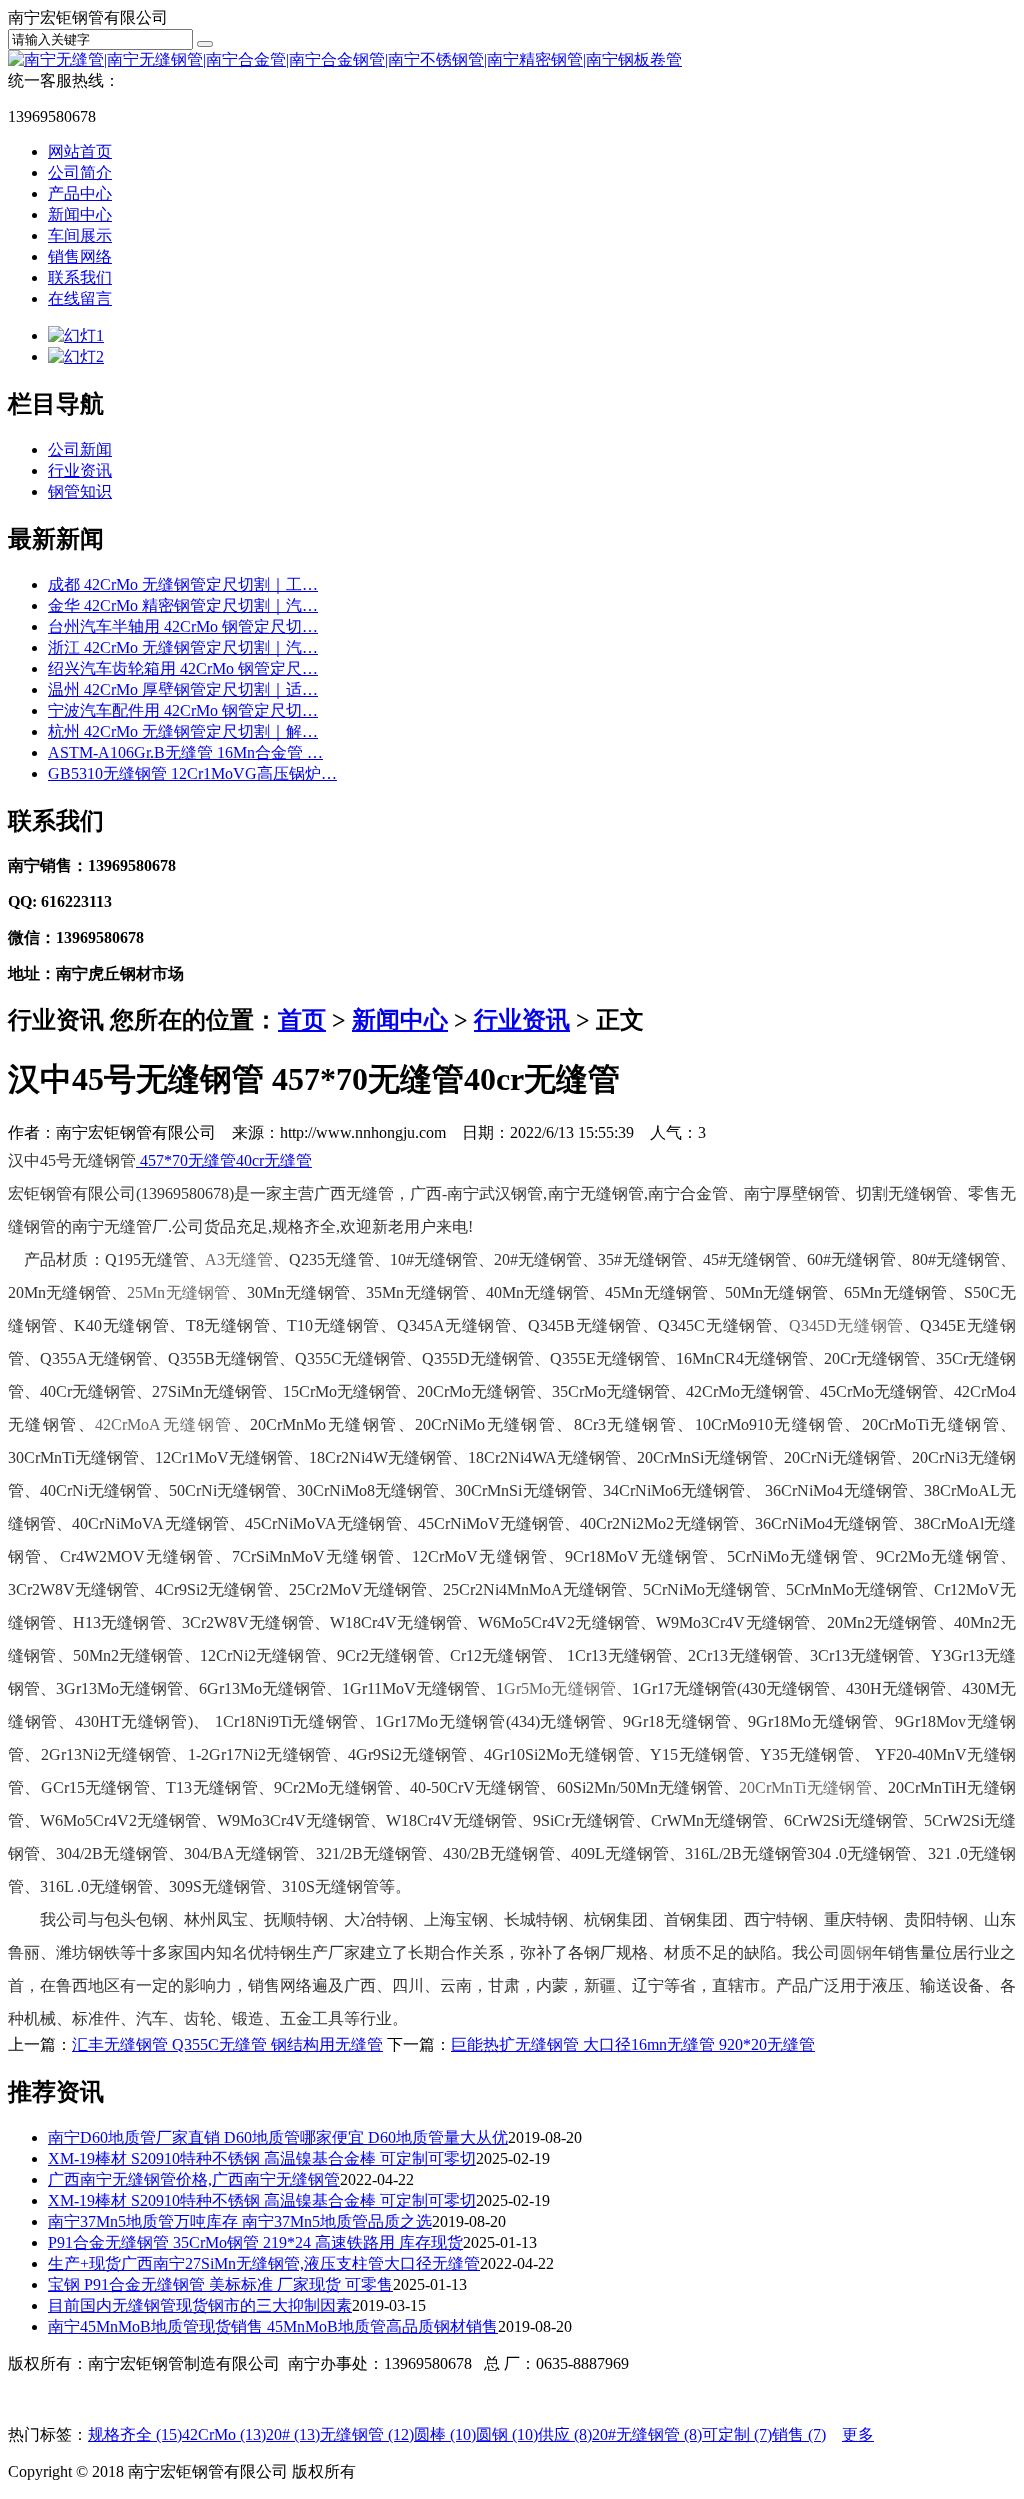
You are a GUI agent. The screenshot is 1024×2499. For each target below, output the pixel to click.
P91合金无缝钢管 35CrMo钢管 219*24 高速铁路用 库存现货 (255, 2242)
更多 (858, 2434)
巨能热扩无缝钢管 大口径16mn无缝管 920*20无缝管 (633, 2044)
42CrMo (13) (224, 2434)
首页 (302, 1020)
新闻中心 (80, 214)
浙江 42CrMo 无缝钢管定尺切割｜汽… (183, 647)
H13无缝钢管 (119, 1622)
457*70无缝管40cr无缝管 (224, 1160)
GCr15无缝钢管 (95, 1787)
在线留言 (80, 298)
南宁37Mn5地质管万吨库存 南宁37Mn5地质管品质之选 (240, 2221)
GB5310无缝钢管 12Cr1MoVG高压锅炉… (192, 773)
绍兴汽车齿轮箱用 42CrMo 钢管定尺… (183, 668)
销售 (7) (799, 2434)
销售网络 (80, 256)
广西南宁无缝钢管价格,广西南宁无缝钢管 (194, 2179)
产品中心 (80, 193)
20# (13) (293, 2434)
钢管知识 (80, 491)
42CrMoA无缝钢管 (163, 1424)
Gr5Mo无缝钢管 (559, 1688)
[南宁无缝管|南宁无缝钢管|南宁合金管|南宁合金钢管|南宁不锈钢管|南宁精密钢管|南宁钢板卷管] (345, 59)
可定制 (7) (737, 2434)
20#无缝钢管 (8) (647, 2434)
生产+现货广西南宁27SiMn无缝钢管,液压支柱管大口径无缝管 (264, 2263)
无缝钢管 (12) (367, 2434)
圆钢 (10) (507, 2434)
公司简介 (80, 172)
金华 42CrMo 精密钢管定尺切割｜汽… (183, 605)
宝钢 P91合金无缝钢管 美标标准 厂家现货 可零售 (220, 2284)
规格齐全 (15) (135, 2434)
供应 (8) (565, 2434)
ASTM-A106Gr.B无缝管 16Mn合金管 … (185, 752)
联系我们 (80, 277)
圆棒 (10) (445, 2434)
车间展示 (80, 235)
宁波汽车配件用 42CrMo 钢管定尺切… (183, 710)
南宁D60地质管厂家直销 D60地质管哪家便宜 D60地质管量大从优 (278, 2137)
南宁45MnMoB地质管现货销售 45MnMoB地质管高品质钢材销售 (273, 2326)
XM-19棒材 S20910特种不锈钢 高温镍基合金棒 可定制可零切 (262, 2158)
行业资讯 (80, 470)
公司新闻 (80, 449)
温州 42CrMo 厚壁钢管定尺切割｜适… (183, 689)
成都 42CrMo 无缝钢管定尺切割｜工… (183, 584)
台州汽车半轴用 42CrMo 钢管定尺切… (183, 626)
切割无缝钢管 (904, 1193)
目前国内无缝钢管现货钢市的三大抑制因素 (200, 2305)
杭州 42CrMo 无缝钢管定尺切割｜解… (183, 731)
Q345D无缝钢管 (846, 1325)
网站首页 (80, 151)
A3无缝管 (239, 1259)
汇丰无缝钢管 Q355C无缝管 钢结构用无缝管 (227, 2044)
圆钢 (856, 1952)
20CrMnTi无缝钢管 (805, 1787)
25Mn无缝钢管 (178, 1292)
